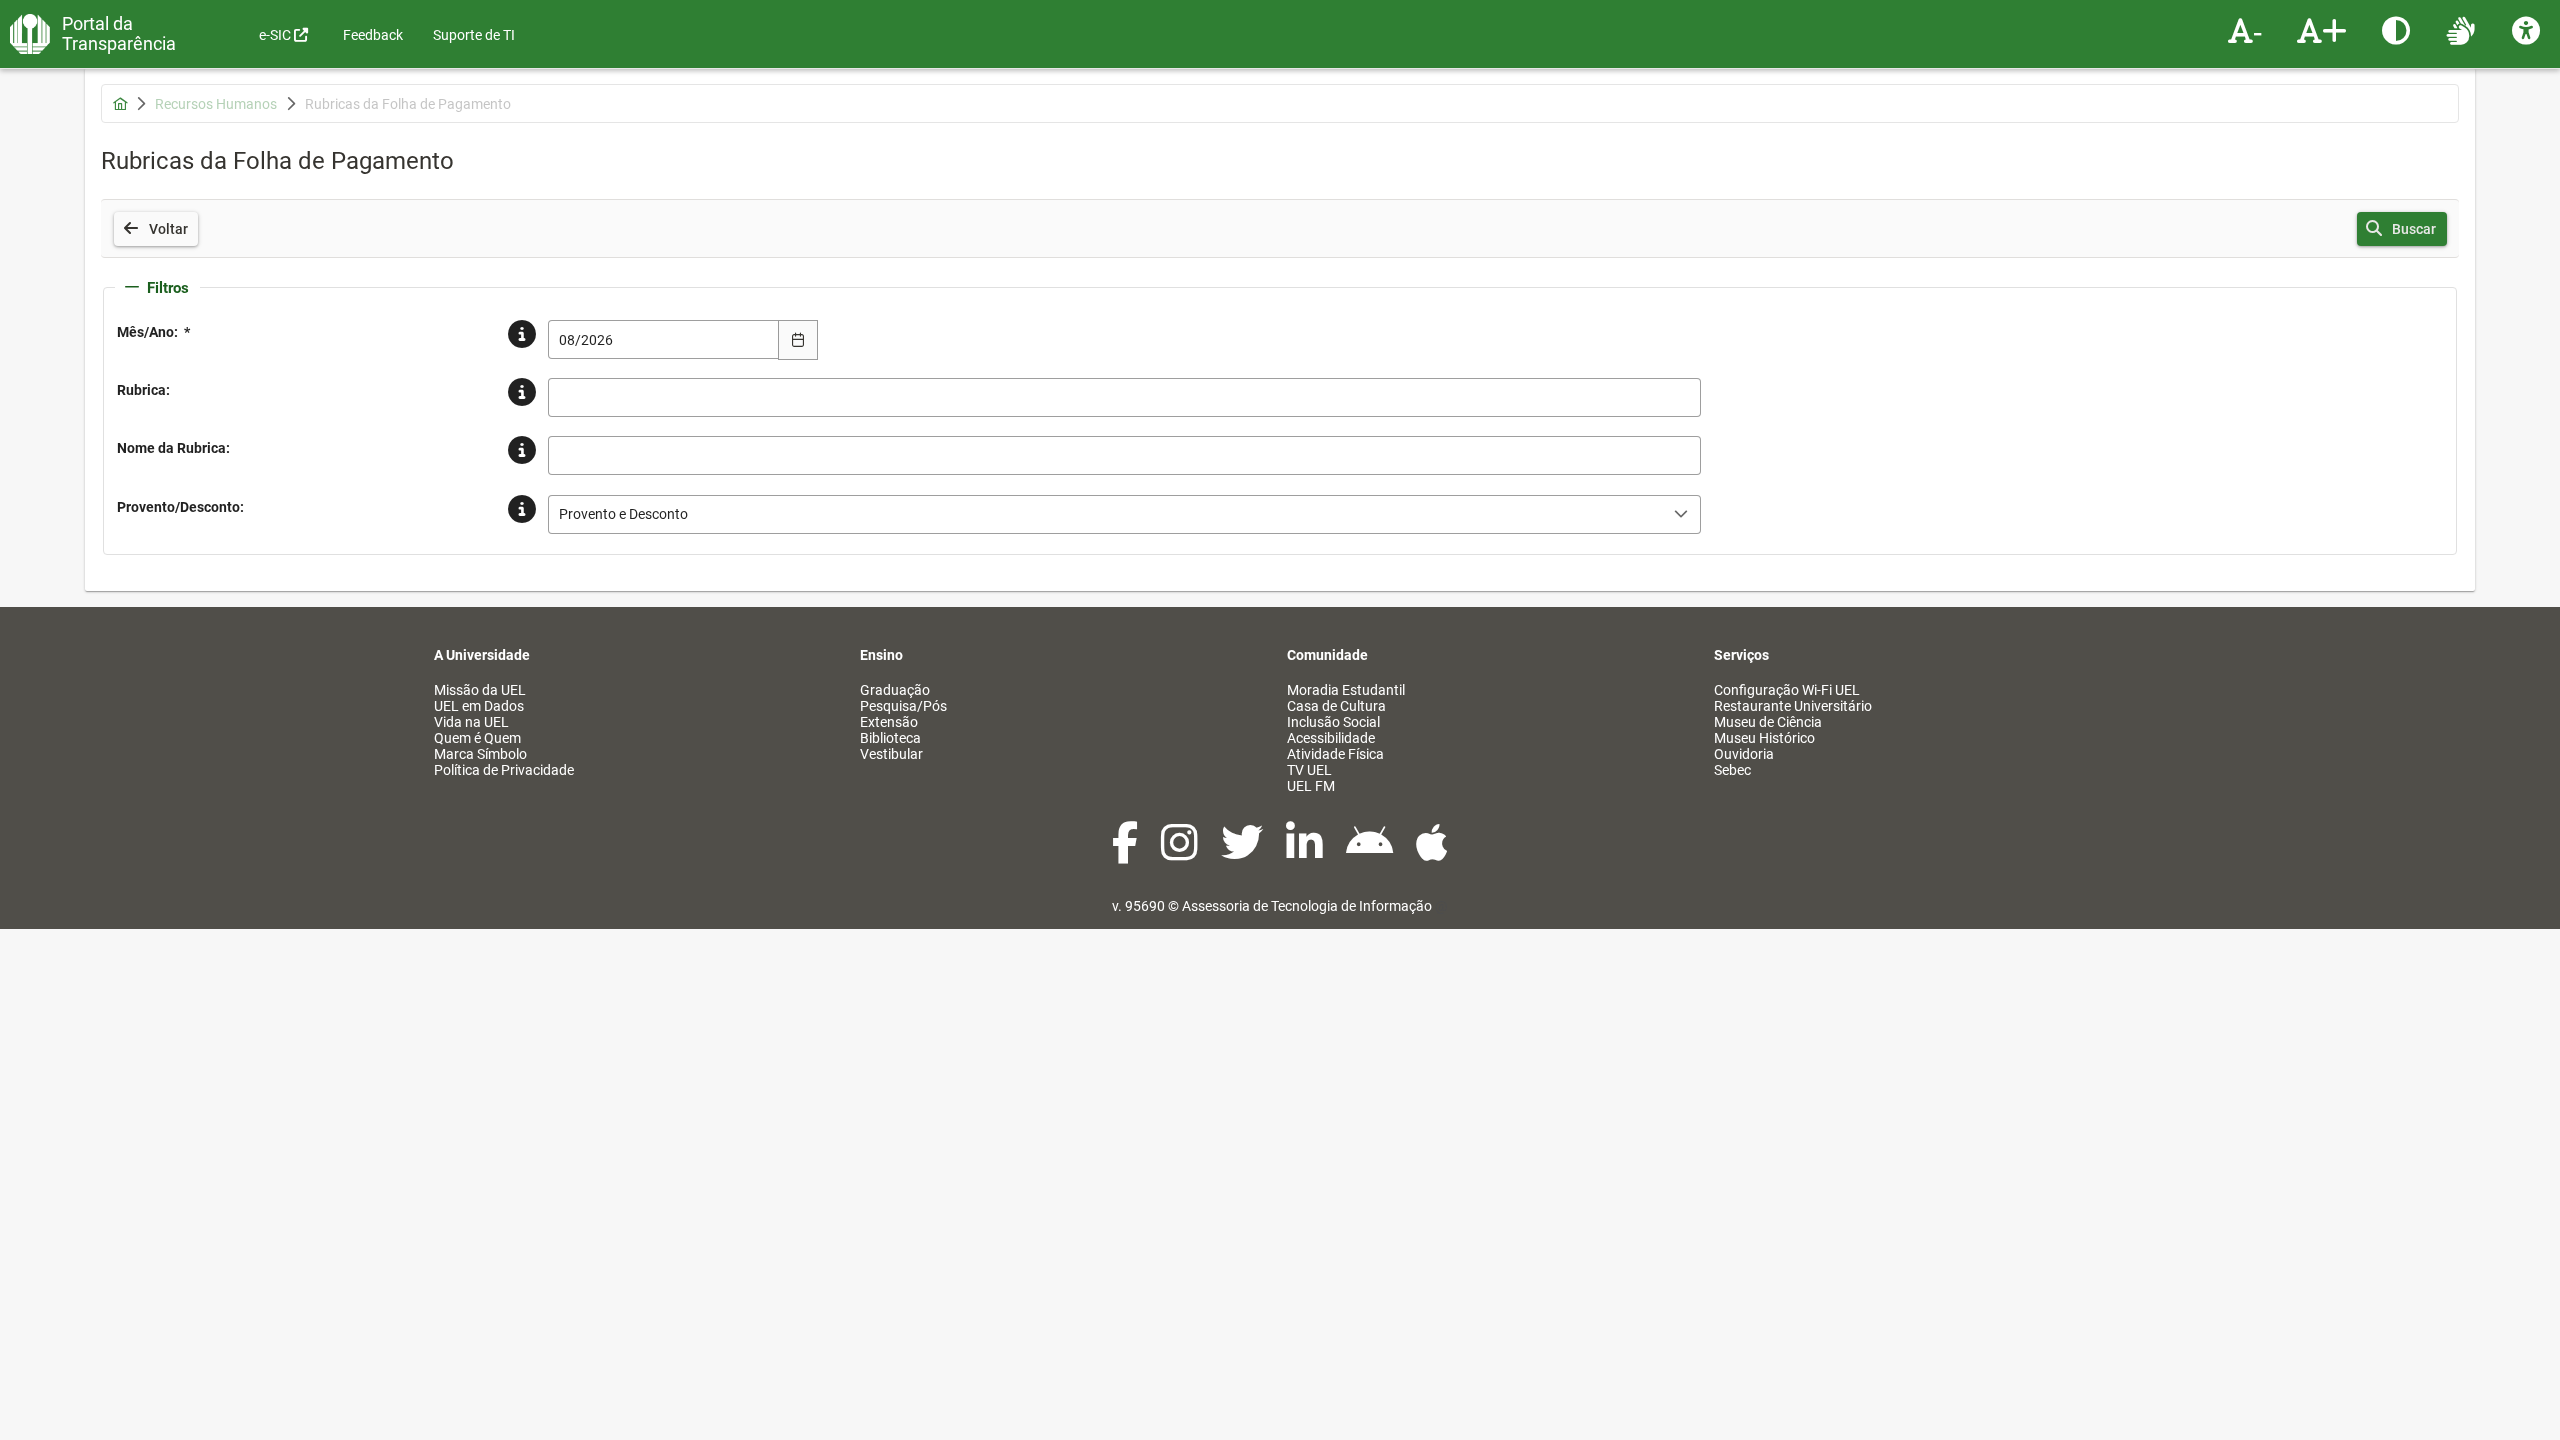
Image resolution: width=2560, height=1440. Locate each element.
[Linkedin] (1306, 853)
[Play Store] (1371, 853)
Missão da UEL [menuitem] (480, 690)
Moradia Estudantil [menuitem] (1346, 690)
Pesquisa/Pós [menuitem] (903, 706)
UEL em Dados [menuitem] (479, 706)
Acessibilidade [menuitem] (1331, 738)
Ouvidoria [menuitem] (1744, 754)
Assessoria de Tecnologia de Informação (1307, 906)
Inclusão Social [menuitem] (1333, 722)
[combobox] (664, 339)
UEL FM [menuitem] (1311, 786)
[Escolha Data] (798, 340)
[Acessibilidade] (2528, 30)
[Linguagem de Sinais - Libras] (2463, 30)
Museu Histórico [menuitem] (1764, 738)
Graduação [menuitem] (895, 690)
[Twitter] (1243, 853)
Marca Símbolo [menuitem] (480, 754)
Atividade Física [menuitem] (1335, 754)
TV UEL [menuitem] (1309, 770)
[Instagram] (1181, 853)
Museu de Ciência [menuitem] (1768, 722)
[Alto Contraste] (2398, 30)
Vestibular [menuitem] (891, 754)
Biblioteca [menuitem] (890, 738)
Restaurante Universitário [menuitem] (1793, 706)
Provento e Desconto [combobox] (623, 514)
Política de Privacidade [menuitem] (504, 770)
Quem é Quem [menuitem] (477, 738)
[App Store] (1432, 853)
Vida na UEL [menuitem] (471, 722)
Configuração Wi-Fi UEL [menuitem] (1787, 690)
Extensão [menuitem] (889, 722)
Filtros (168, 288)
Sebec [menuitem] (1732, 770)
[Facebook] (1126, 853)
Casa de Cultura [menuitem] (1336, 706)
